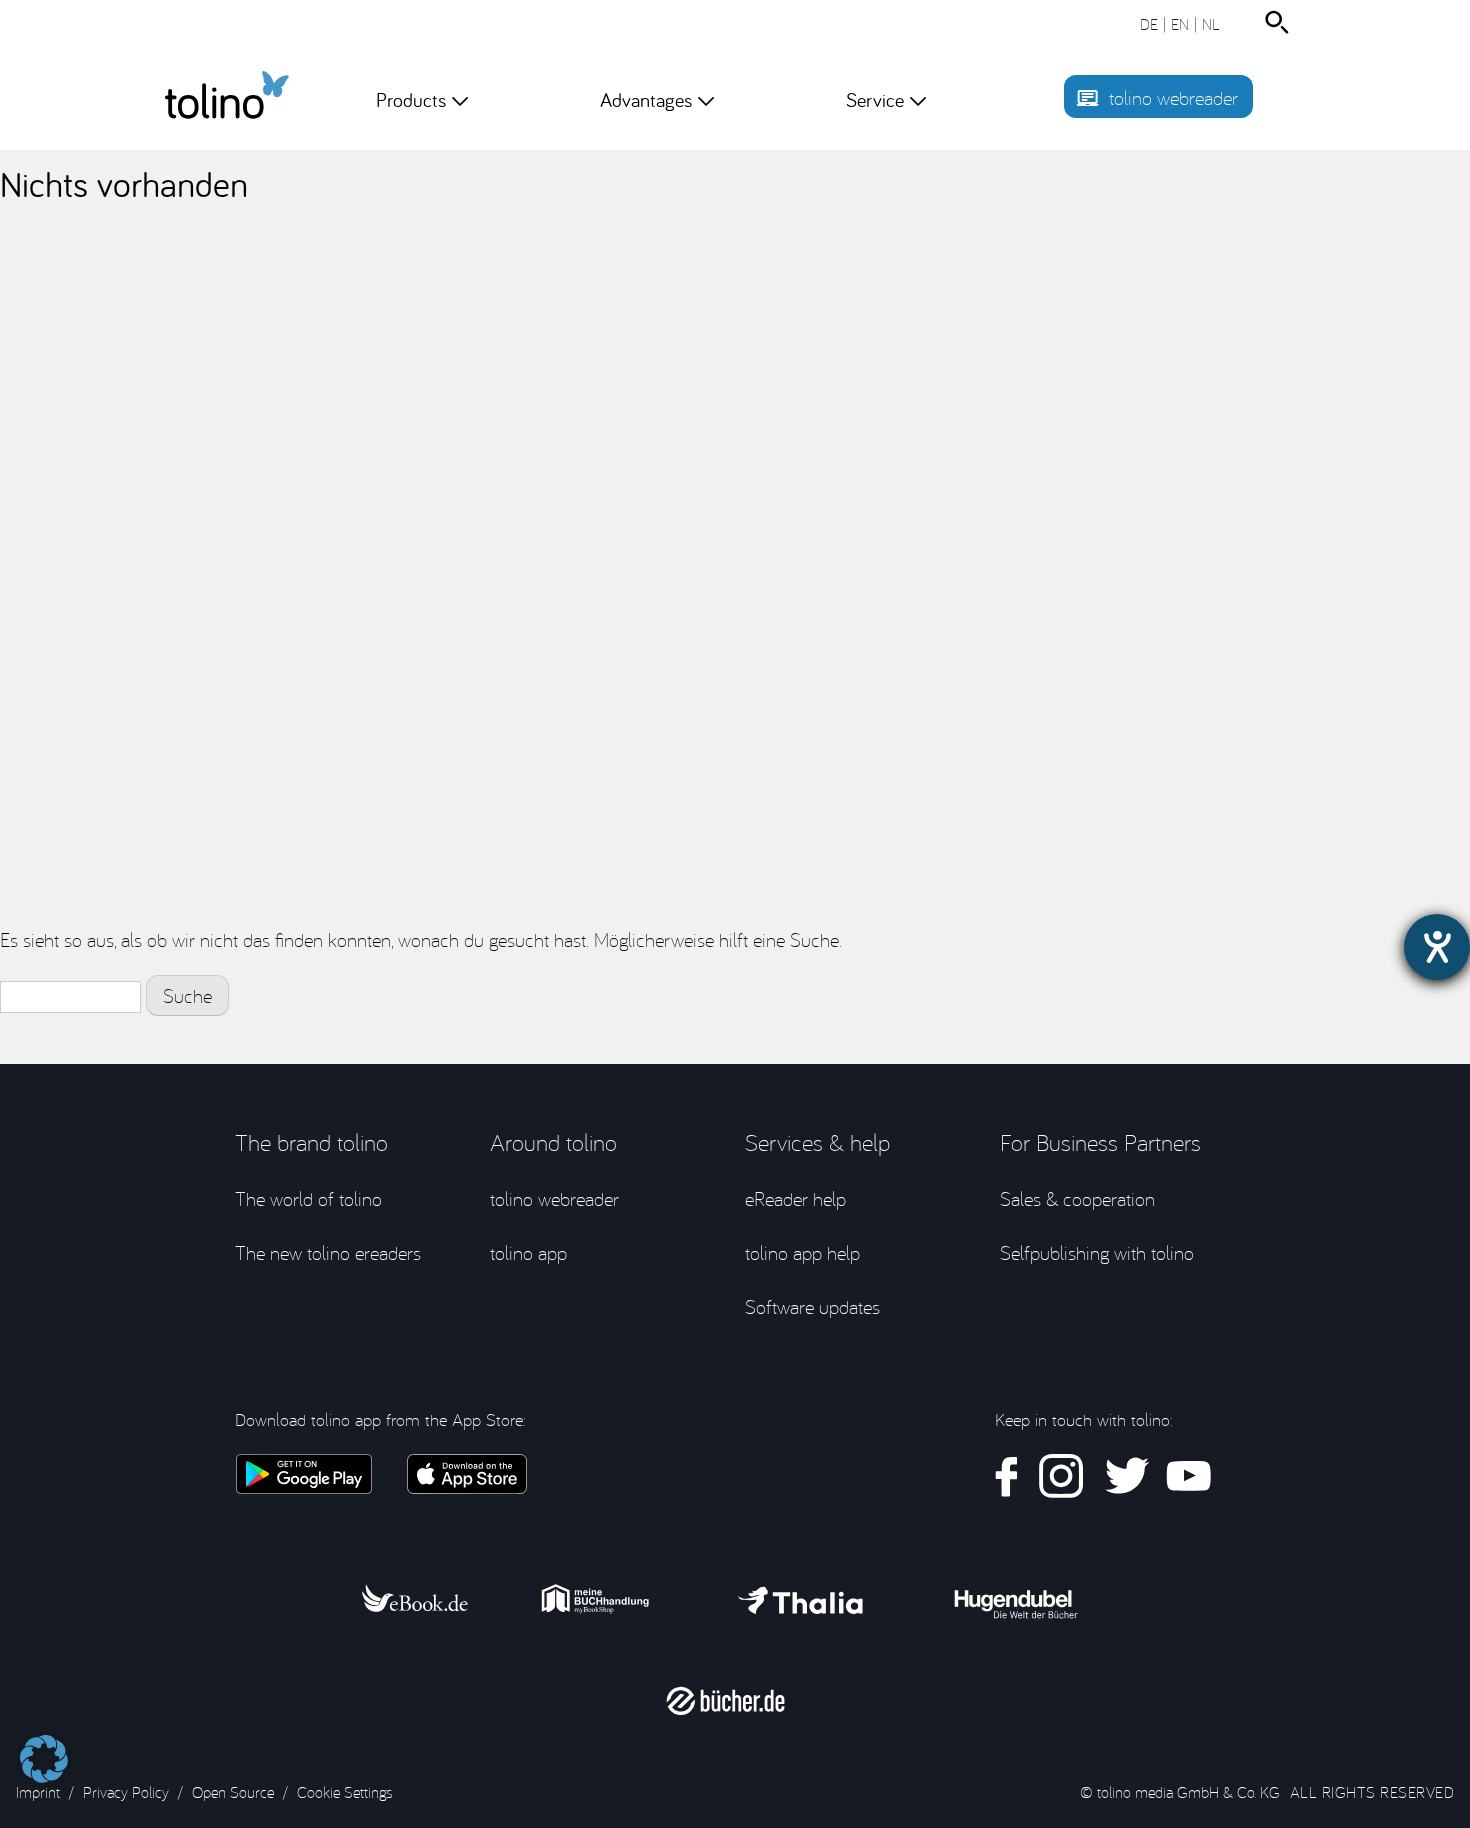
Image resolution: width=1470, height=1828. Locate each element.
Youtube (1188, 1476)
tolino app (528, 1252)
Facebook (1007, 1476)
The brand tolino (311, 1142)
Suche (1281, 22)
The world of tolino (308, 1198)
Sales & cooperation (1077, 1198)
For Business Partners (1100, 1142)
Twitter (1125, 1476)
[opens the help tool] (1437, 947)
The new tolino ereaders (328, 1252)
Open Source (233, 1792)
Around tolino (553, 1142)
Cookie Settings (344, 1792)
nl (1211, 24)
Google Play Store (303, 1474)
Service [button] (875, 99)
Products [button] (411, 99)
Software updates (812, 1306)
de (1149, 24)
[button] (44, 1749)
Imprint (38, 1792)
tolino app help (802, 1252)
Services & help (817, 1142)
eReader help (795, 1198)
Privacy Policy (126, 1792)
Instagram (1061, 1476)
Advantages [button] (646, 99)
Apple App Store (467, 1474)
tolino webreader (1173, 97)
